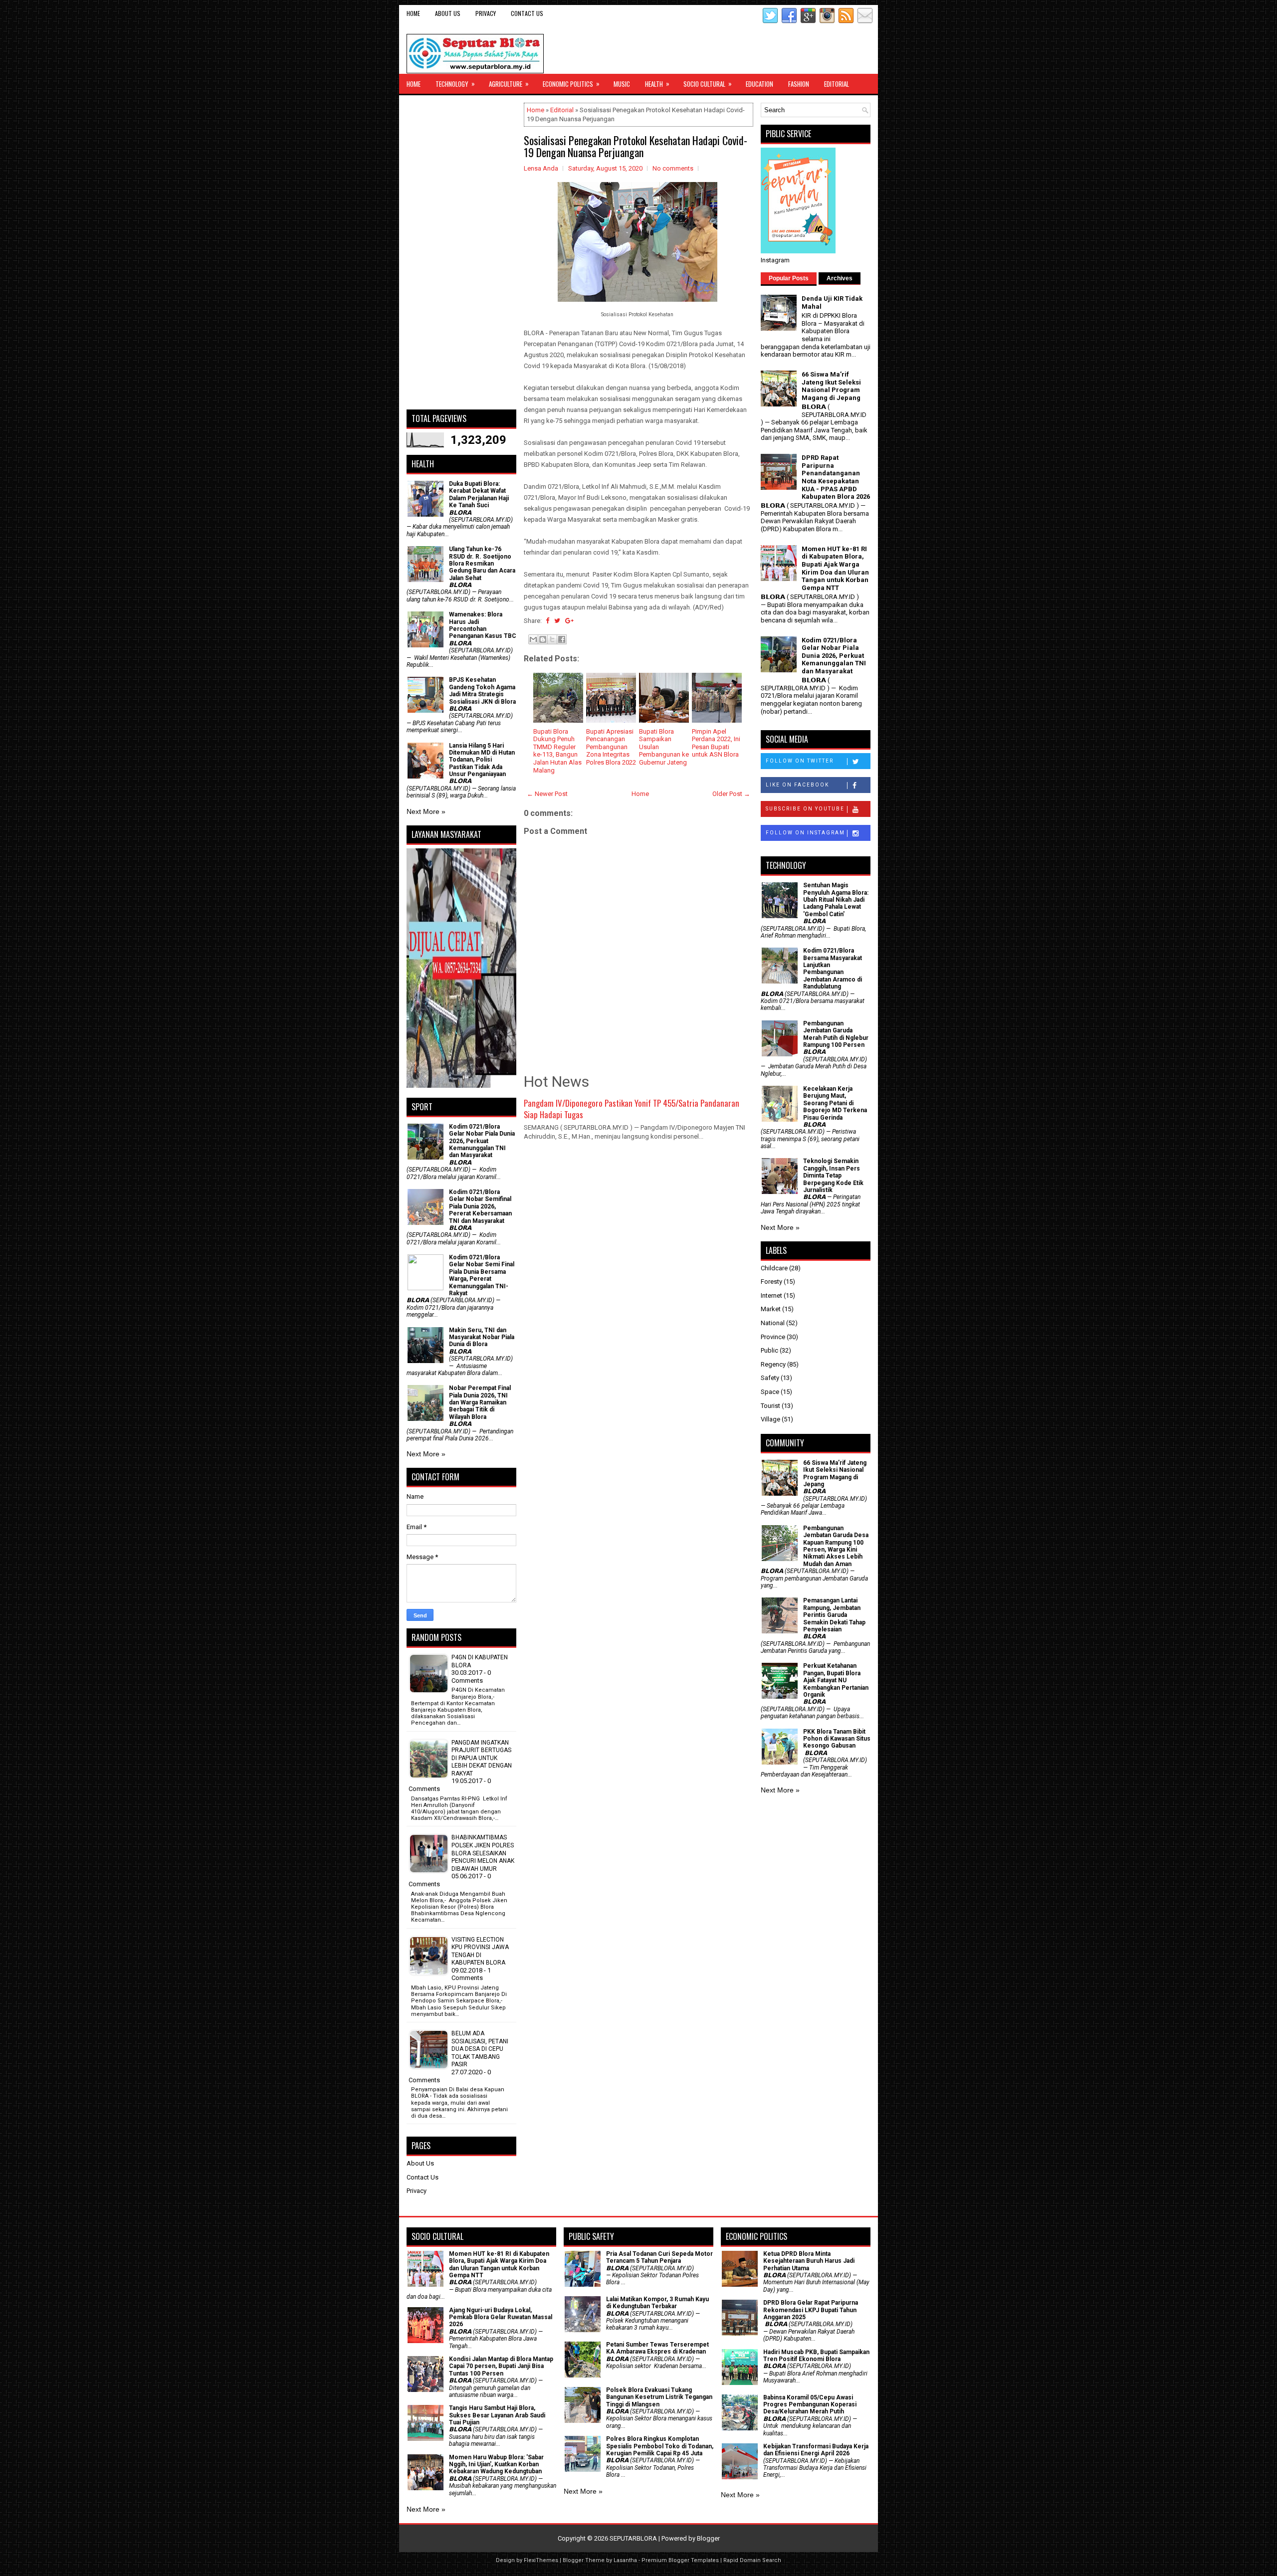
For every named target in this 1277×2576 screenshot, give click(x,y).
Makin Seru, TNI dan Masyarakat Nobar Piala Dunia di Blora (482, 1337)
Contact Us (527, 13)
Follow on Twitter (800, 761)
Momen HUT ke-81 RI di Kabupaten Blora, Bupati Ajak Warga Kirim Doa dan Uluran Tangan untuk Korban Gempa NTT (835, 568)
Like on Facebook (797, 785)
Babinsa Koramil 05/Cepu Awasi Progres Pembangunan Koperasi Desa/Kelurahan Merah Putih (810, 2405)
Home (413, 13)
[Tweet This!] (557, 621)
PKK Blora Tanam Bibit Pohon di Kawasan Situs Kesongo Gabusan (837, 1739)
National (773, 1323)
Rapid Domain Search (752, 2560)
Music (622, 84)
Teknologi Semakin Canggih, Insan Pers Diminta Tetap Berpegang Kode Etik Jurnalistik (833, 1176)
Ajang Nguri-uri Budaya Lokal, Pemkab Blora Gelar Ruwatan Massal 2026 (501, 2317)
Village (770, 1419)
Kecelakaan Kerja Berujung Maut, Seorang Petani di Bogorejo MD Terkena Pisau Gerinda (835, 1103)
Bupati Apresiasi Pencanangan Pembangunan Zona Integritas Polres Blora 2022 (611, 747)
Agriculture (509, 84)
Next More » (426, 811)
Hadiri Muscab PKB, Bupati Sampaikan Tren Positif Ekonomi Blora (816, 2356)
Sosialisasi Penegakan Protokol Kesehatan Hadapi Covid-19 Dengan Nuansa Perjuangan (636, 146)
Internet (771, 1295)
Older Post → (731, 794)
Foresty (771, 1282)
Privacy (486, 13)
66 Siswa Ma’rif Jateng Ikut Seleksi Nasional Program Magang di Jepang (831, 386)
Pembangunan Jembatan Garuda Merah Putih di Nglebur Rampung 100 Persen (836, 1034)
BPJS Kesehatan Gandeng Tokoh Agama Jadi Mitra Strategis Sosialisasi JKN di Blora (482, 691)
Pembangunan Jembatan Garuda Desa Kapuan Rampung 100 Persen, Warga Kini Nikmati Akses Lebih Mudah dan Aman (836, 1546)
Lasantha (625, 2560)
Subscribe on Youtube (805, 809)
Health (657, 84)
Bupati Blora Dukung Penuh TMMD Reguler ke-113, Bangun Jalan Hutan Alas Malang (557, 751)
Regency (773, 1364)
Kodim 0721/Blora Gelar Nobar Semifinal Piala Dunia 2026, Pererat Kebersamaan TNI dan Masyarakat (480, 1206)
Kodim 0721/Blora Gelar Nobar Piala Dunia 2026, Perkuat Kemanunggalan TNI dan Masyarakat (482, 1141)
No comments (673, 168)
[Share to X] (552, 639)
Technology (455, 84)
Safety (770, 1378)
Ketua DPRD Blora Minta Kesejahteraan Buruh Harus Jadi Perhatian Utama (809, 2261)
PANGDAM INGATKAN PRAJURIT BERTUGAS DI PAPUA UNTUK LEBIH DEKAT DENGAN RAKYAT (482, 1758)
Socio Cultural (708, 84)
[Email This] (533, 639)
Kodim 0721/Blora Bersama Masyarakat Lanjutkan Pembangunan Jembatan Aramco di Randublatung (833, 969)
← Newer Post (547, 794)
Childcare (774, 1268)
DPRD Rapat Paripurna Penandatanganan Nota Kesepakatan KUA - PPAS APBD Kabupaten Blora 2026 (836, 477)
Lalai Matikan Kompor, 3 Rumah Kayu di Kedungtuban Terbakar (657, 2303)
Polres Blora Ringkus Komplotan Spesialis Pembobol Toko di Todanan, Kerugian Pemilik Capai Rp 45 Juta (660, 2446)
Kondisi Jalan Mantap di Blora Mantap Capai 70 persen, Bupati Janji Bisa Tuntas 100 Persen (501, 2366)
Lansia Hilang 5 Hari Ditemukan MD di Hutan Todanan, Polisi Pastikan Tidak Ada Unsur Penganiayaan (482, 760)
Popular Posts (789, 278)
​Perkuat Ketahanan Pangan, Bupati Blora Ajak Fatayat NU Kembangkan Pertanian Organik (836, 1680)
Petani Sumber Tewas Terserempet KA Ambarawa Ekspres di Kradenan (657, 2348)
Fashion (799, 84)
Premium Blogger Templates (680, 2560)
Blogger (708, 2538)
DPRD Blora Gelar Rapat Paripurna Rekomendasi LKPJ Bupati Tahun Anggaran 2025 (811, 2310)
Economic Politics (571, 84)
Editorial (837, 84)
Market (771, 1309)
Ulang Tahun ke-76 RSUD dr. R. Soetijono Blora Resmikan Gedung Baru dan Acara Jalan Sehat (482, 564)
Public (769, 1350)
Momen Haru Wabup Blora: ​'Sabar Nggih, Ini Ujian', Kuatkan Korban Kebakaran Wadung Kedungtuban (496, 2465)
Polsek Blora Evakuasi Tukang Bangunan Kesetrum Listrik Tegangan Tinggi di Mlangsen (659, 2397)
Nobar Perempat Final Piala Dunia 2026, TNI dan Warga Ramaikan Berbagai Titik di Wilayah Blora (480, 1402)
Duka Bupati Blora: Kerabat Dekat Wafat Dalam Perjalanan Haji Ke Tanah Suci (479, 495)
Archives (840, 278)
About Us (448, 13)
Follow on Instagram (805, 833)
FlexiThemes (541, 2560)
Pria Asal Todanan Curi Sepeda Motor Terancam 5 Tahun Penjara (659, 2257)
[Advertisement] (461, 252)
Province (773, 1337)
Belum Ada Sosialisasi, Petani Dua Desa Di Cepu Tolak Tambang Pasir (480, 2049)
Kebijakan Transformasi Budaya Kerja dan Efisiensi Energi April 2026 (816, 2450)
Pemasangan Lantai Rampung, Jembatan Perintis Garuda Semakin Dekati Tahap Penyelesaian (834, 1615)
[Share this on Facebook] (547, 621)
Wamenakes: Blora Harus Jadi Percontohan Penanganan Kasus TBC (483, 625)
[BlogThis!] (543, 639)
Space (770, 1392)
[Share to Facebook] (562, 639)
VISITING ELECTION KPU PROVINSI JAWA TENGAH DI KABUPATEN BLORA (480, 1951)
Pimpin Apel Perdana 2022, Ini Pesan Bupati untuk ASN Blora (716, 743)
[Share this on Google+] (569, 621)
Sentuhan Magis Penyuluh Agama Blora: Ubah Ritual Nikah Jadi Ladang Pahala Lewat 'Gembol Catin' (836, 900)
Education (759, 84)
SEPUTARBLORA (633, 2538)
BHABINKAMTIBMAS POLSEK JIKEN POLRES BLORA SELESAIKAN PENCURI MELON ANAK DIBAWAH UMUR (483, 1853)
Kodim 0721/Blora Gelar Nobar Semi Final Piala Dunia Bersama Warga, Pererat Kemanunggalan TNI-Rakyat (482, 1275)
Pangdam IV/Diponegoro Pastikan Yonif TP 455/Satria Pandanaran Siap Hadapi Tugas (632, 1109)
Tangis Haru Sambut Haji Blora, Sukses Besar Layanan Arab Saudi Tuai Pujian (497, 2415)
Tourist (770, 1406)
